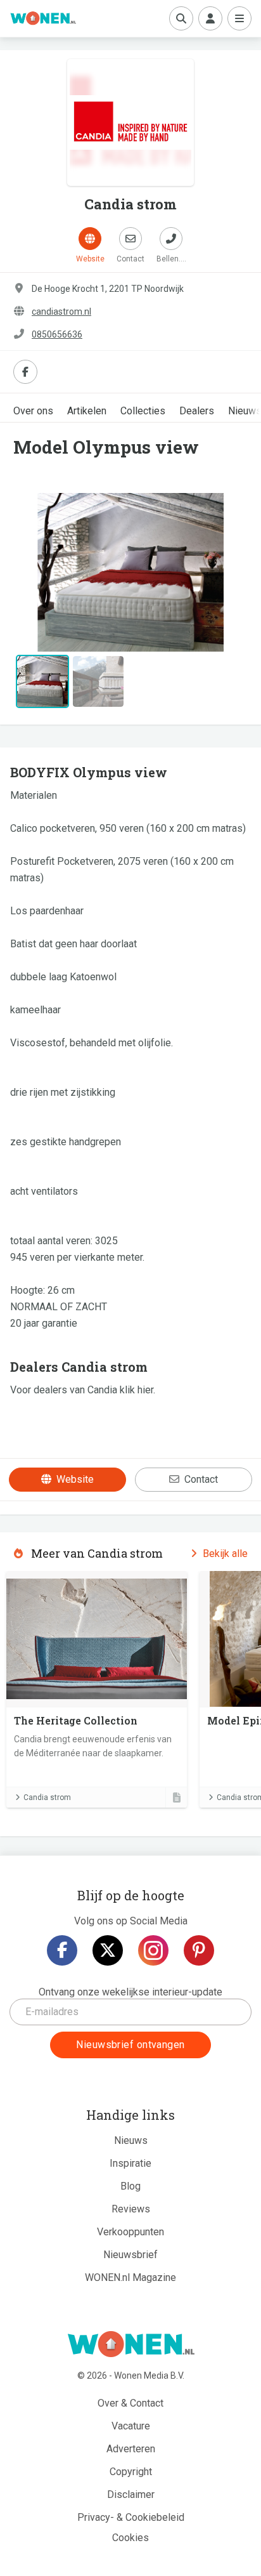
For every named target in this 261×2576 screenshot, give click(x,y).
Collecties (143, 411)
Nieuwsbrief (130, 2255)
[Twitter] (108, 1950)
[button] (30, 572)
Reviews (131, 2209)
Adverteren (131, 2449)
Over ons (33, 411)
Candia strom (47, 1797)
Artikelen (87, 411)
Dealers (197, 411)
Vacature (131, 2426)
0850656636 (57, 334)
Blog (130, 2186)
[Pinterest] (199, 1950)
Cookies (130, 2538)
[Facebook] (62, 1950)
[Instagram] (153, 1950)
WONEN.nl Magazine (130, 2277)
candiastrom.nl (61, 312)
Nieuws (131, 2140)
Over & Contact (130, 2403)
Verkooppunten (130, 2232)
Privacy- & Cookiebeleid (131, 2517)
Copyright (131, 2472)
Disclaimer (131, 2494)
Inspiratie (130, 2163)
